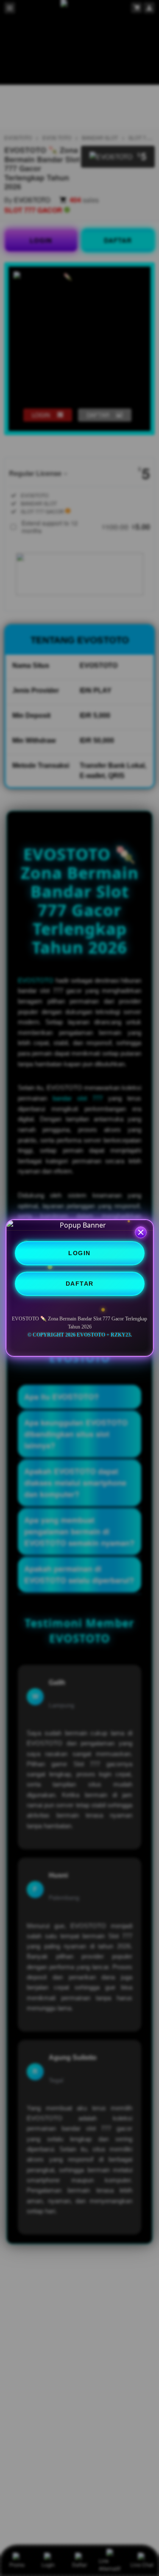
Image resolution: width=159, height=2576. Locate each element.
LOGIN (79, 1253)
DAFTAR (80, 1284)
